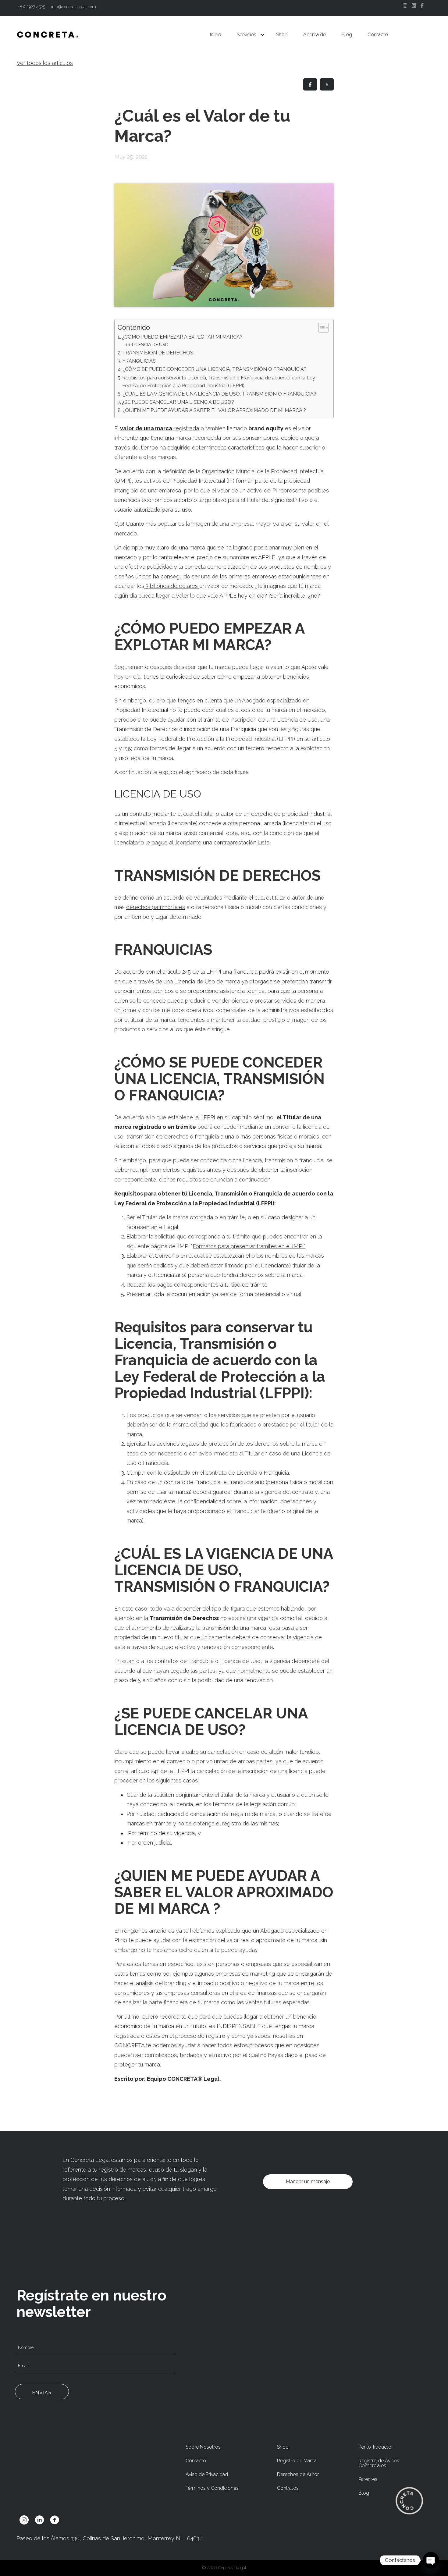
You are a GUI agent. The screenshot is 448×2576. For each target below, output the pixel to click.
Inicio (216, 35)
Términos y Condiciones (212, 2488)
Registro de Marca (297, 2461)
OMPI (123, 481)
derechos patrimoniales (156, 907)
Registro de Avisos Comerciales (379, 2463)
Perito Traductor (376, 2447)
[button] (262, 35)
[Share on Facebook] (310, 84)
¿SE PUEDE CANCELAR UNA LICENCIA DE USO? (178, 402)
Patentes (368, 2479)
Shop (282, 35)
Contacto (378, 35)
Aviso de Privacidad (207, 2474)
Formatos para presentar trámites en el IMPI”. (249, 1246)
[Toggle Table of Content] (320, 328)
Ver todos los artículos (45, 63)
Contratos (288, 2488)
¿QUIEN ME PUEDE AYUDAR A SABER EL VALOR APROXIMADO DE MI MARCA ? (214, 410)
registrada (160, 428)
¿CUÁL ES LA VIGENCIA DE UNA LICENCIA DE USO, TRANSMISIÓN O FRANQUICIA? (219, 394)
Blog (347, 35)
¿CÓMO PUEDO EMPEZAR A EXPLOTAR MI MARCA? (182, 337)
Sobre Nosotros (203, 2447)
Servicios (247, 35)
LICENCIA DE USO (150, 345)
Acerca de (315, 35)
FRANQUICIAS (139, 361)
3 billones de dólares (171, 586)
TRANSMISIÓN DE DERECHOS (158, 353)
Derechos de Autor (298, 2474)
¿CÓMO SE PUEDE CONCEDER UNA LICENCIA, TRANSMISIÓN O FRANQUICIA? (215, 369)
